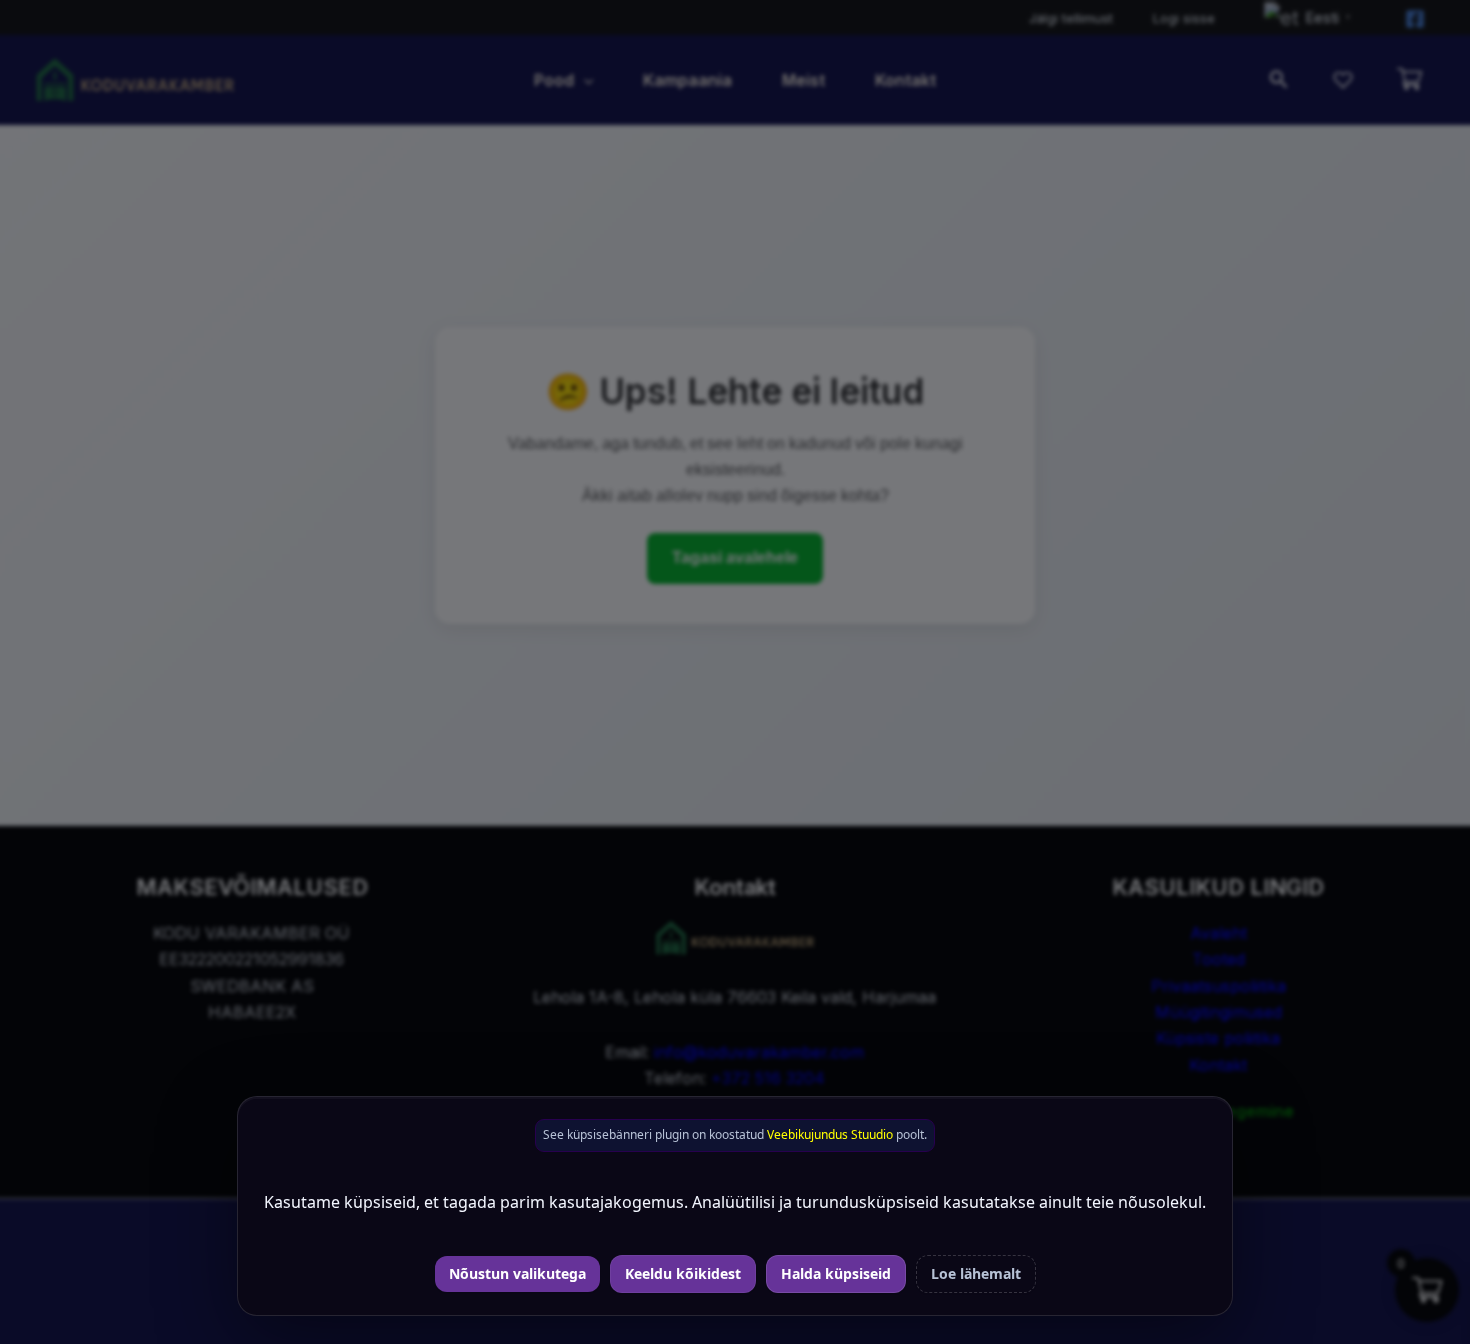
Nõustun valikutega (517, 1273)
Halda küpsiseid (836, 1273)
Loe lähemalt (976, 1273)
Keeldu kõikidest (683, 1273)
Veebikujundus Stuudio (830, 1134)
